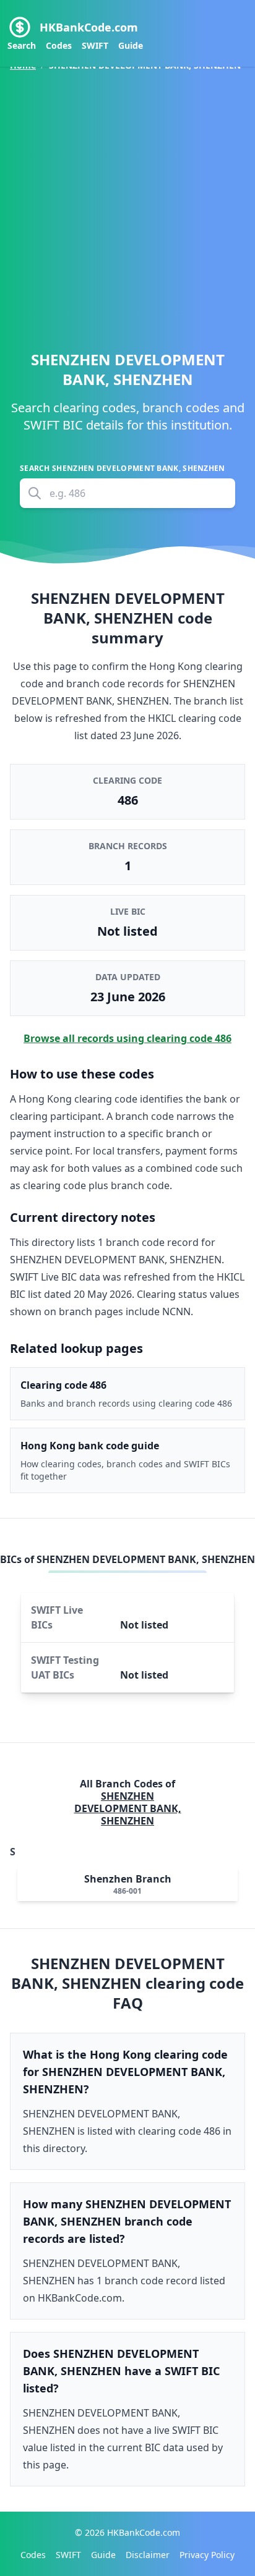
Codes (59, 45)
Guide (131, 45)
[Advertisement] (127, 206)
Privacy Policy (207, 2555)
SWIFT (95, 45)
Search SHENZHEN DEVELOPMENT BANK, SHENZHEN (123, 468)
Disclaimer (148, 2555)
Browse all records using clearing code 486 (127, 1038)
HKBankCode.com (89, 27)
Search (22, 45)
